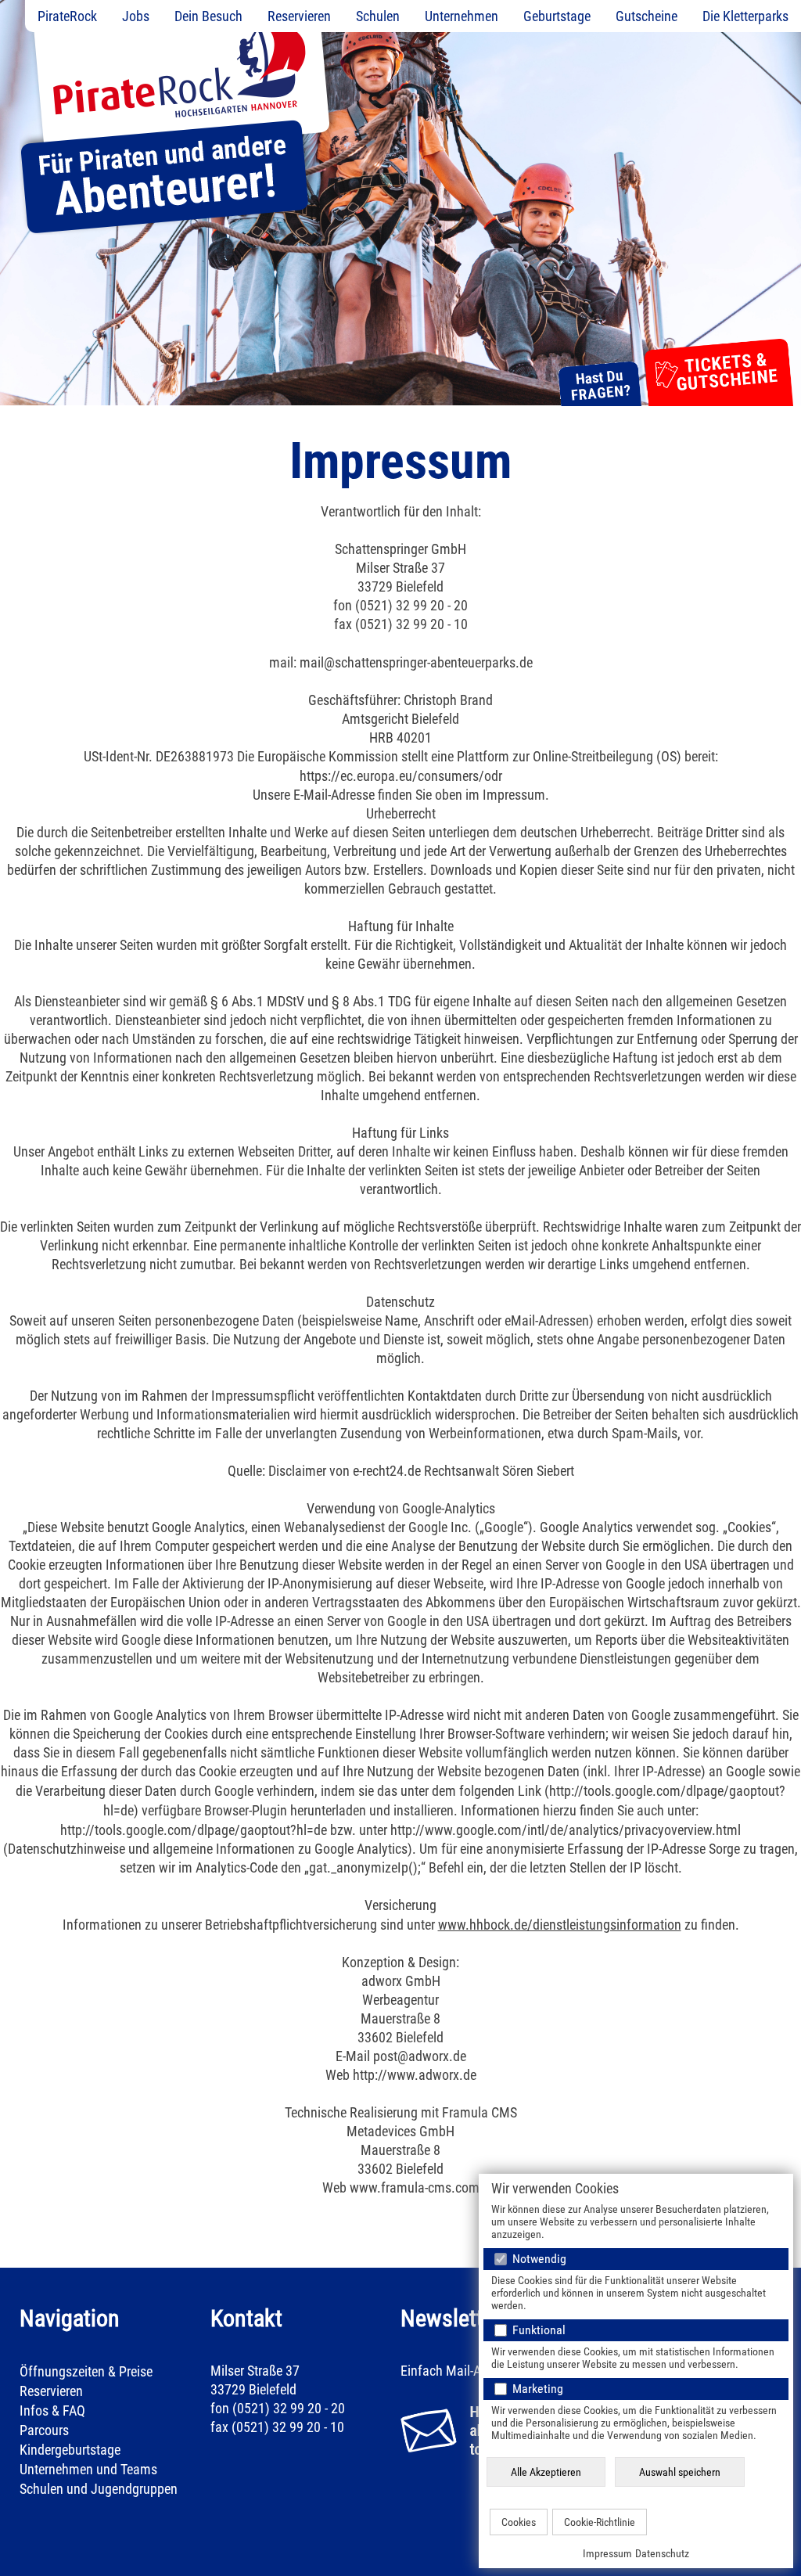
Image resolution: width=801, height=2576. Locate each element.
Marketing (536, 2389)
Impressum (607, 2553)
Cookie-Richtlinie (600, 2522)
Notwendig (538, 2259)
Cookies (519, 2522)
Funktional (537, 2330)
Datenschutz (662, 2553)
